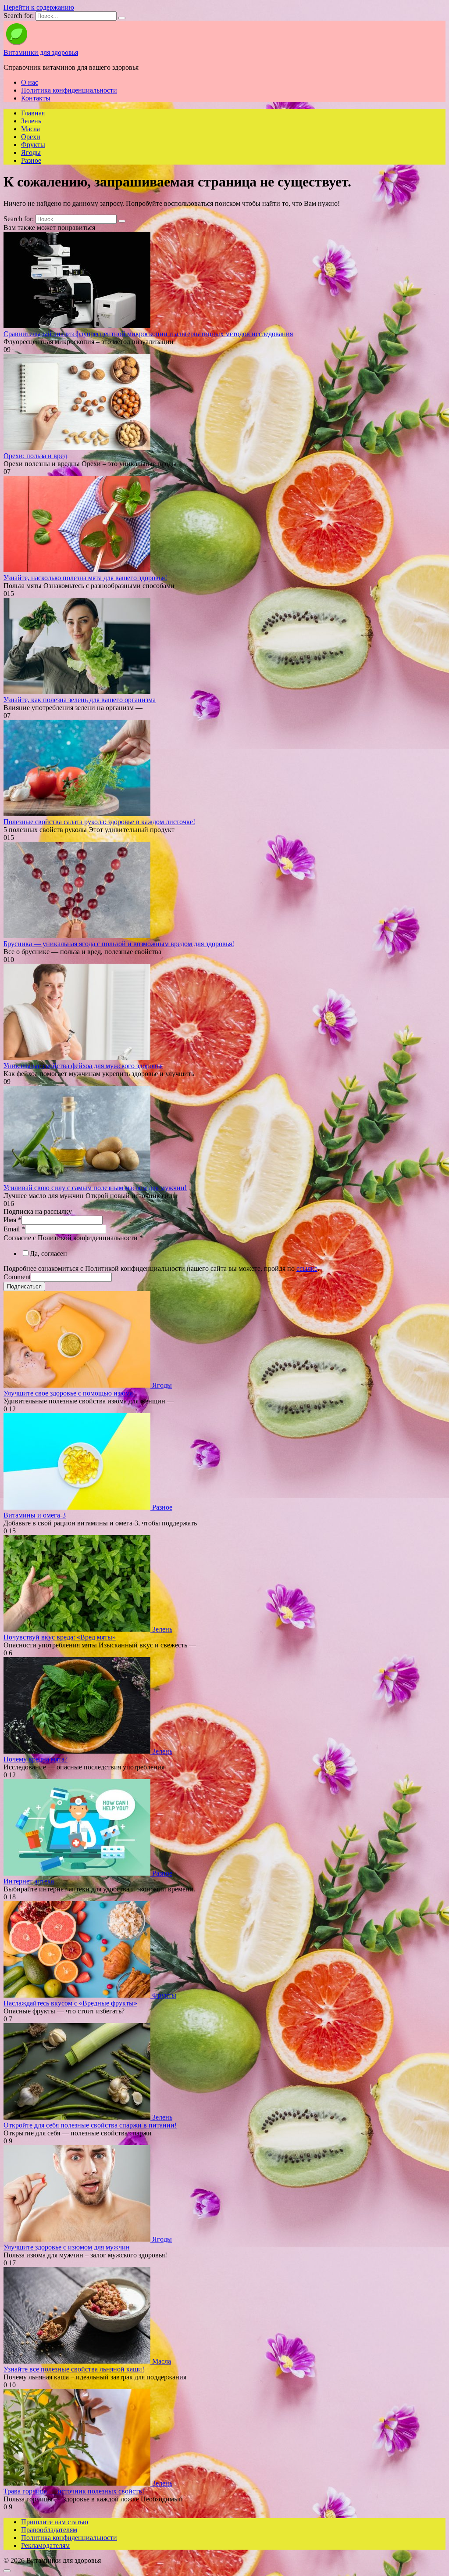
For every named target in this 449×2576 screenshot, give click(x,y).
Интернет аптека (29, 1881)
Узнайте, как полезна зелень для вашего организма (80, 700)
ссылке (307, 1268)
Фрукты (33, 145)
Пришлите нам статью (55, 2522)
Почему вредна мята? (36, 1759)
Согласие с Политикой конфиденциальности (73, 1238)
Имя (12, 1220)
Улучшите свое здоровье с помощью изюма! (69, 1393)
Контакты (36, 98)
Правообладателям (49, 2530)
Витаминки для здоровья (41, 52)
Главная (33, 113)
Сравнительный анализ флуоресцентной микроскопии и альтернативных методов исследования (148, 334)
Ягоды (31, 152)
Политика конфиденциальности (69, 90)
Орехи (31, 137)
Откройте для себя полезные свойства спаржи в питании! (90, 2125)
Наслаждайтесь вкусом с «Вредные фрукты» (70, 2003)
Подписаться (24, 1286)
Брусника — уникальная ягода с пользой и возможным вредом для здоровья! (119, 944)
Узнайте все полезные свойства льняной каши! (74, 2369)
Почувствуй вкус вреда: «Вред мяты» (60, 1637)
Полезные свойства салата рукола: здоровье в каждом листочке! (99, 822)
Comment (17, 1277)
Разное (31, 160)
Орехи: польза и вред (35, 456)
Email (14, 1229)
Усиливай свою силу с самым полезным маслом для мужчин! (95, 1188)
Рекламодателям (45, 2546)
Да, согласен (48, 1254)
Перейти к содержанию (39, 7)
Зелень (31, 121)
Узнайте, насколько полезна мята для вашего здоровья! (85, 578)
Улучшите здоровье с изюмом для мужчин (67, 2247)
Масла (30, 129)
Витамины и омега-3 (35, 1515)
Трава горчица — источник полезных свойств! (74, 2491)
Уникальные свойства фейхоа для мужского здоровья (83, 1066)
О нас (30, 82)
